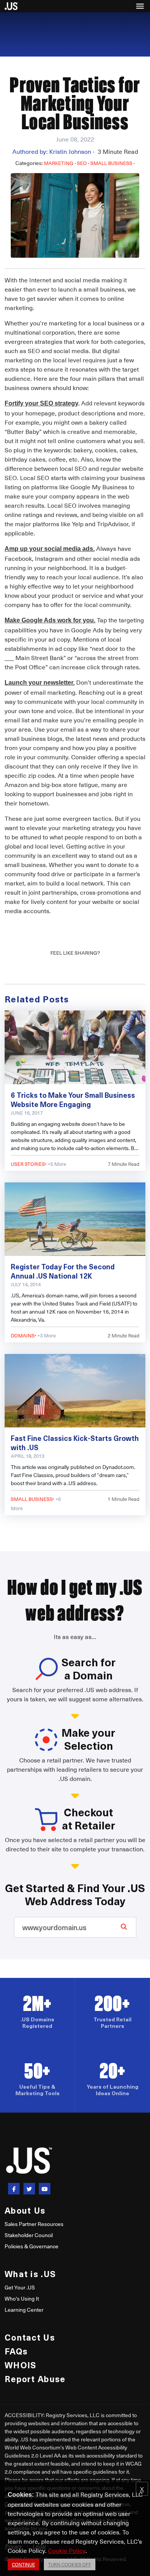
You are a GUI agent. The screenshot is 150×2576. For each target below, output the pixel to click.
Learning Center (24, 2310)
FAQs (16, 2351)
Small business (111, 163)
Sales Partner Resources (34, 2224)
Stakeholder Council (29, 2235)
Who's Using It (22, 2298)
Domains (23, 1335)
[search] (124, 1926)
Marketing (59, 163)
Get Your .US (20, 2287)
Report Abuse (35, 2378)
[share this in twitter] (29, 2189)
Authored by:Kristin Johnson (53, 151)
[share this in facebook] (14, 2189)
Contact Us (30, 2337)
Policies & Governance (32, 2246)
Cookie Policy (67, 2550)
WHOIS (20, 2365)
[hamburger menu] (140, 6)
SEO (82, 163)
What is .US (30, 2273)
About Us (25, 2210)
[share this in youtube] (45, 2189)
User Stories (28, 1164)
